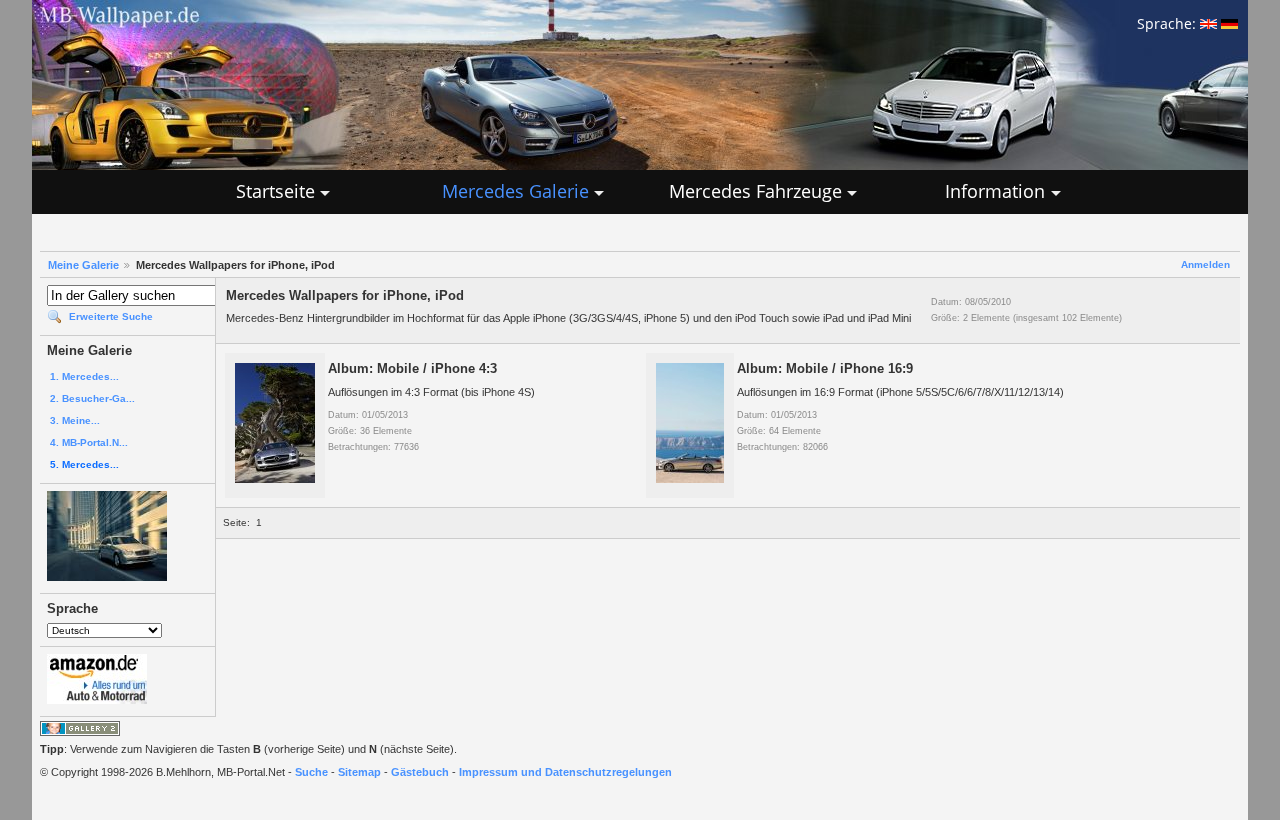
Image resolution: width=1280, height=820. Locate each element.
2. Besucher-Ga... (92, 398)
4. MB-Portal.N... (89, 442)
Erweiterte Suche (111, 316)
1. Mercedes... (84, 376)
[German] (1229, 23)
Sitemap (359, 772)
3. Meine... (75, 420)
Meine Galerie (83, 265)
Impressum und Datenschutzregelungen (565, 772)
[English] (1208, 23)
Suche (311, 772)
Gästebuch (420, 772)
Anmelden (1205, 264)
